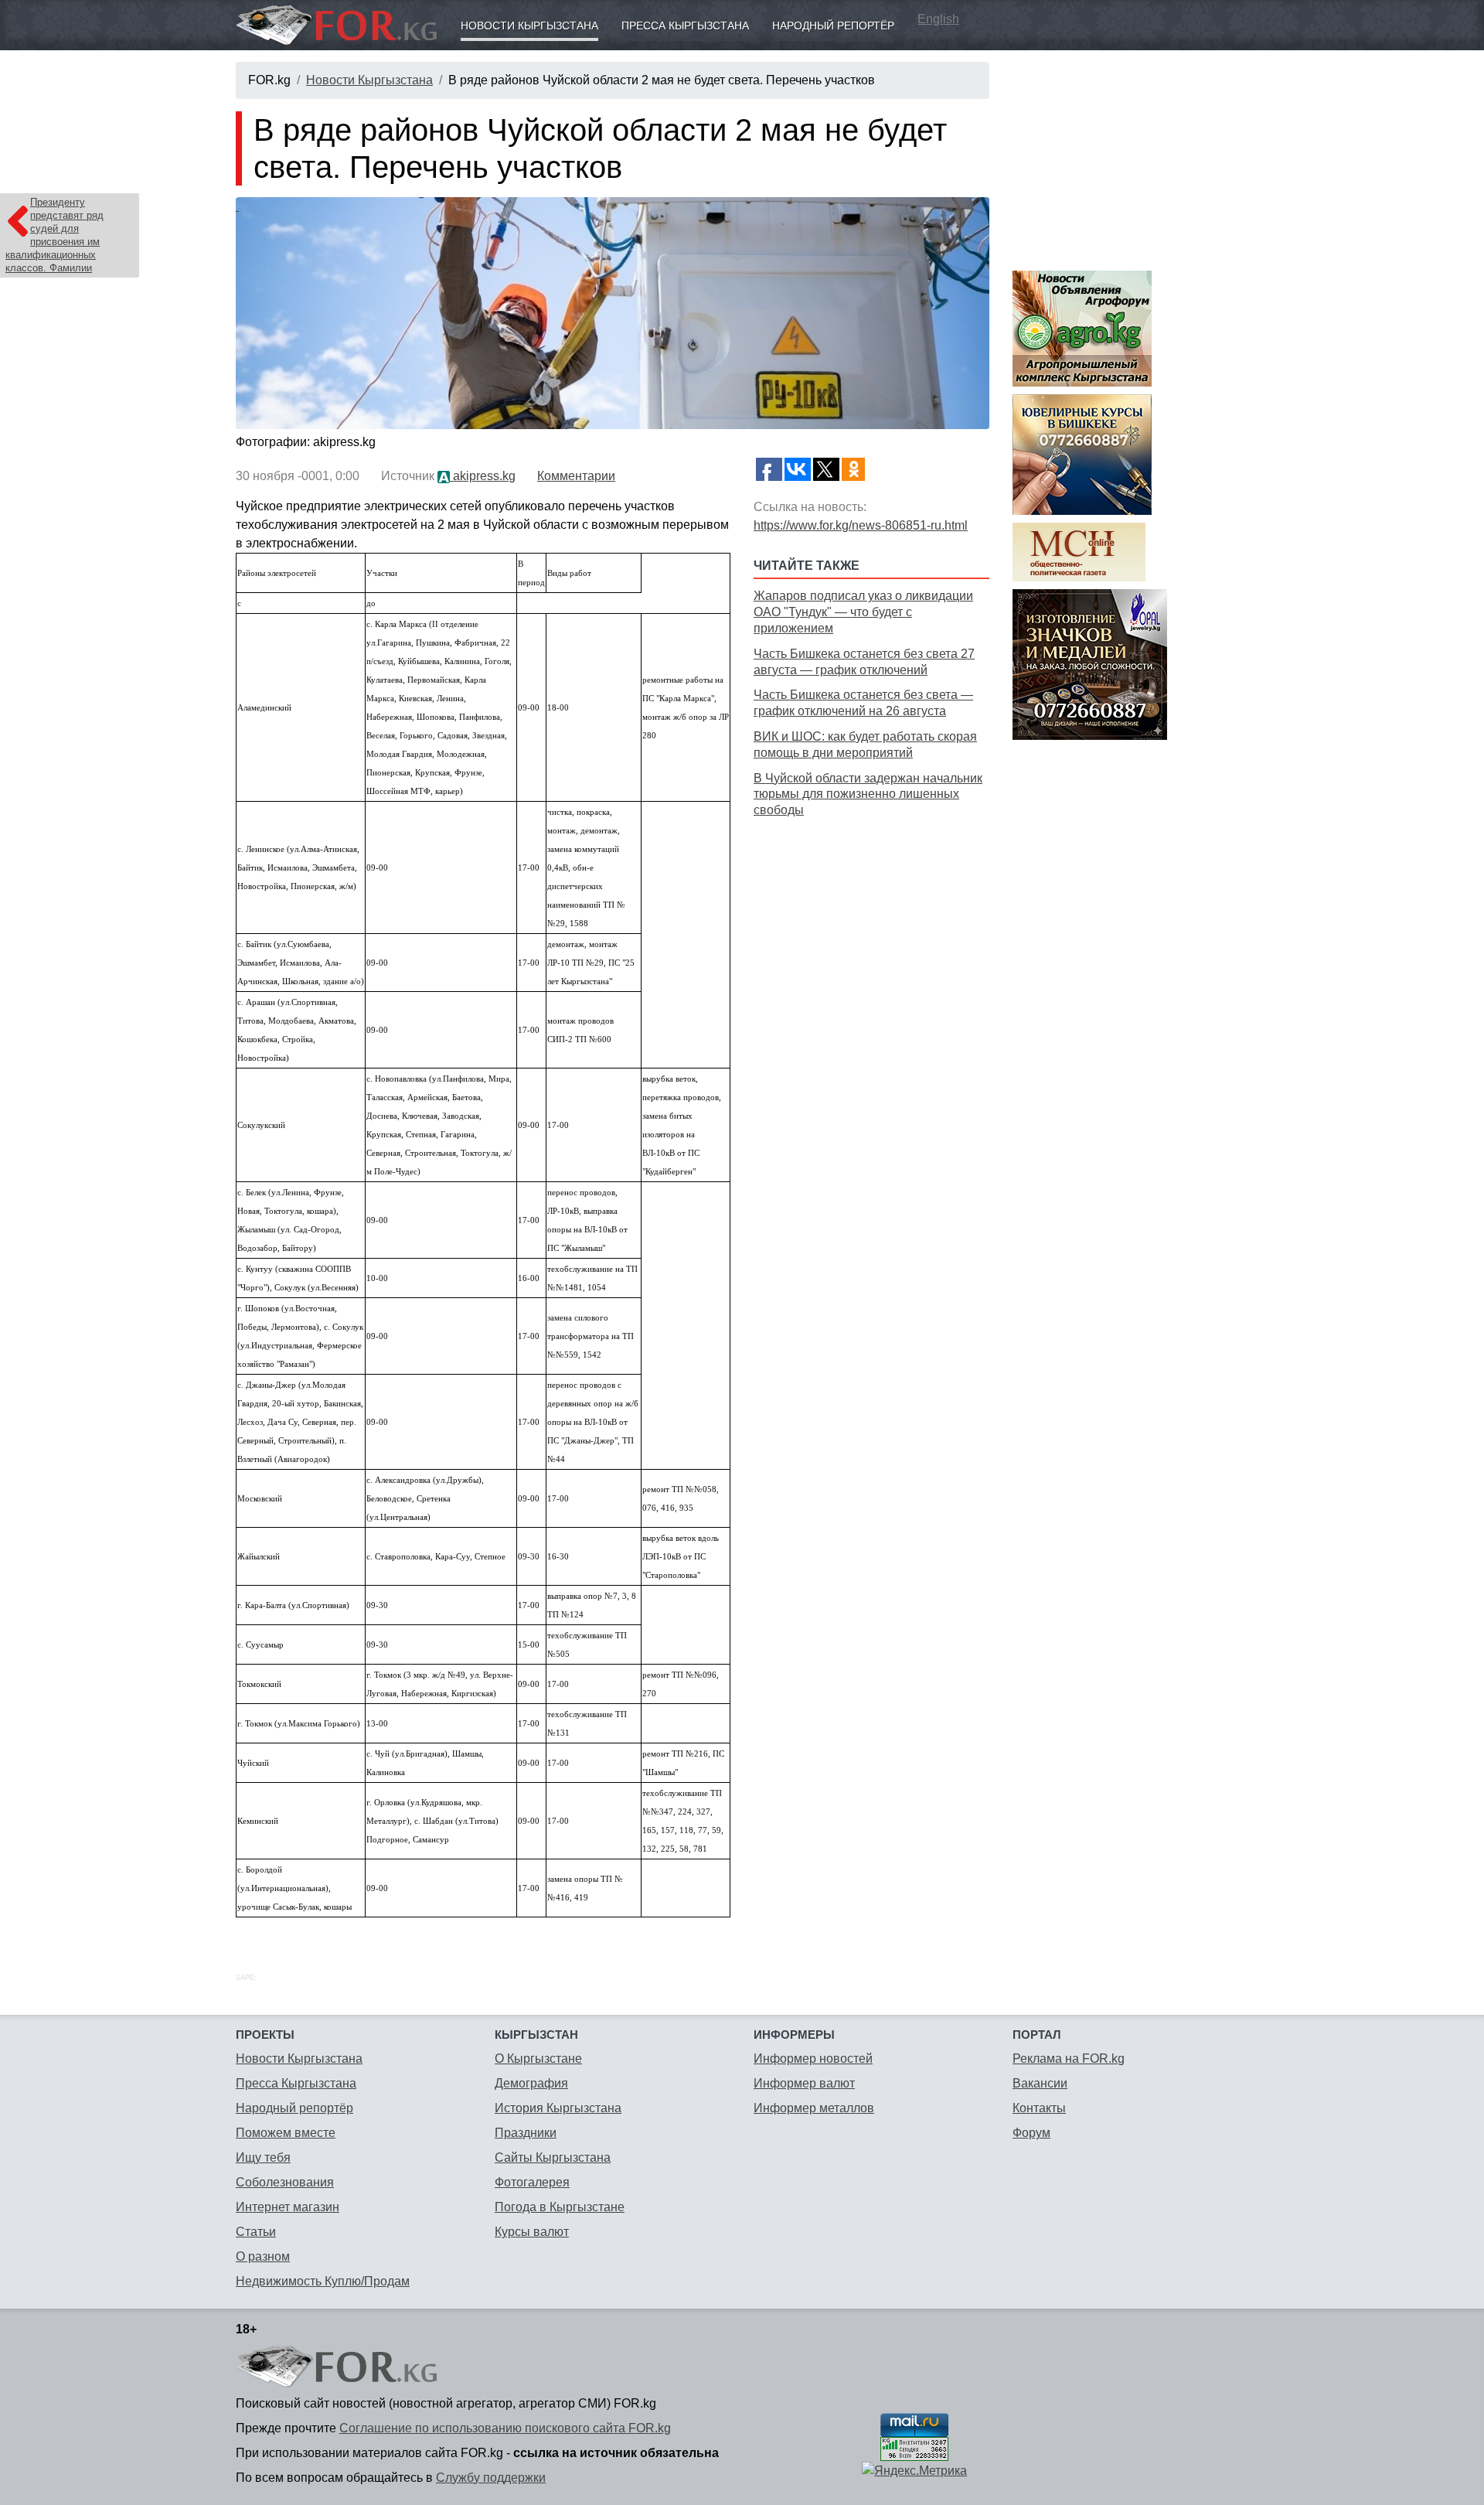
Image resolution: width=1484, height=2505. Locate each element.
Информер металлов (814, 2108)
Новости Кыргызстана (529, 26)
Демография (531, 2083)
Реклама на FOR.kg (1069, 2059)
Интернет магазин (288, 2207)
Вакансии (1040, 2083)
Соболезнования (285, 2182)
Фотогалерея (532, 2182)
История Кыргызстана (558, 2108)
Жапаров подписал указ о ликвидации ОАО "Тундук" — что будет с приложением (863, 612)
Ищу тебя (263, 2157)
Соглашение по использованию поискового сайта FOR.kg (505, 2428)
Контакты (1039, 2108)
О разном (263, 2256)
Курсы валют (532, 2232)
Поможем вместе (286, 2133)
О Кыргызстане (538, 2059)
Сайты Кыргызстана (553, 2157)
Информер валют (804, 2083)
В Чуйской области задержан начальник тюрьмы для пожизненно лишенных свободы (868, 794)
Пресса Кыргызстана (685, 26)
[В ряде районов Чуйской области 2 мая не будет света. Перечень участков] (613, 313)
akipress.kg (483, 476)
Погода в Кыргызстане (560, 2207)
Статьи (256, 2232)
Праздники (526, 2133)
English (938, 19)
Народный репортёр (833, 26)
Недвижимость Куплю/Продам (323, 2281)
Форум (1031, 2133)
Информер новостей (813, 2059)
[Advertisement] (871, 931)
